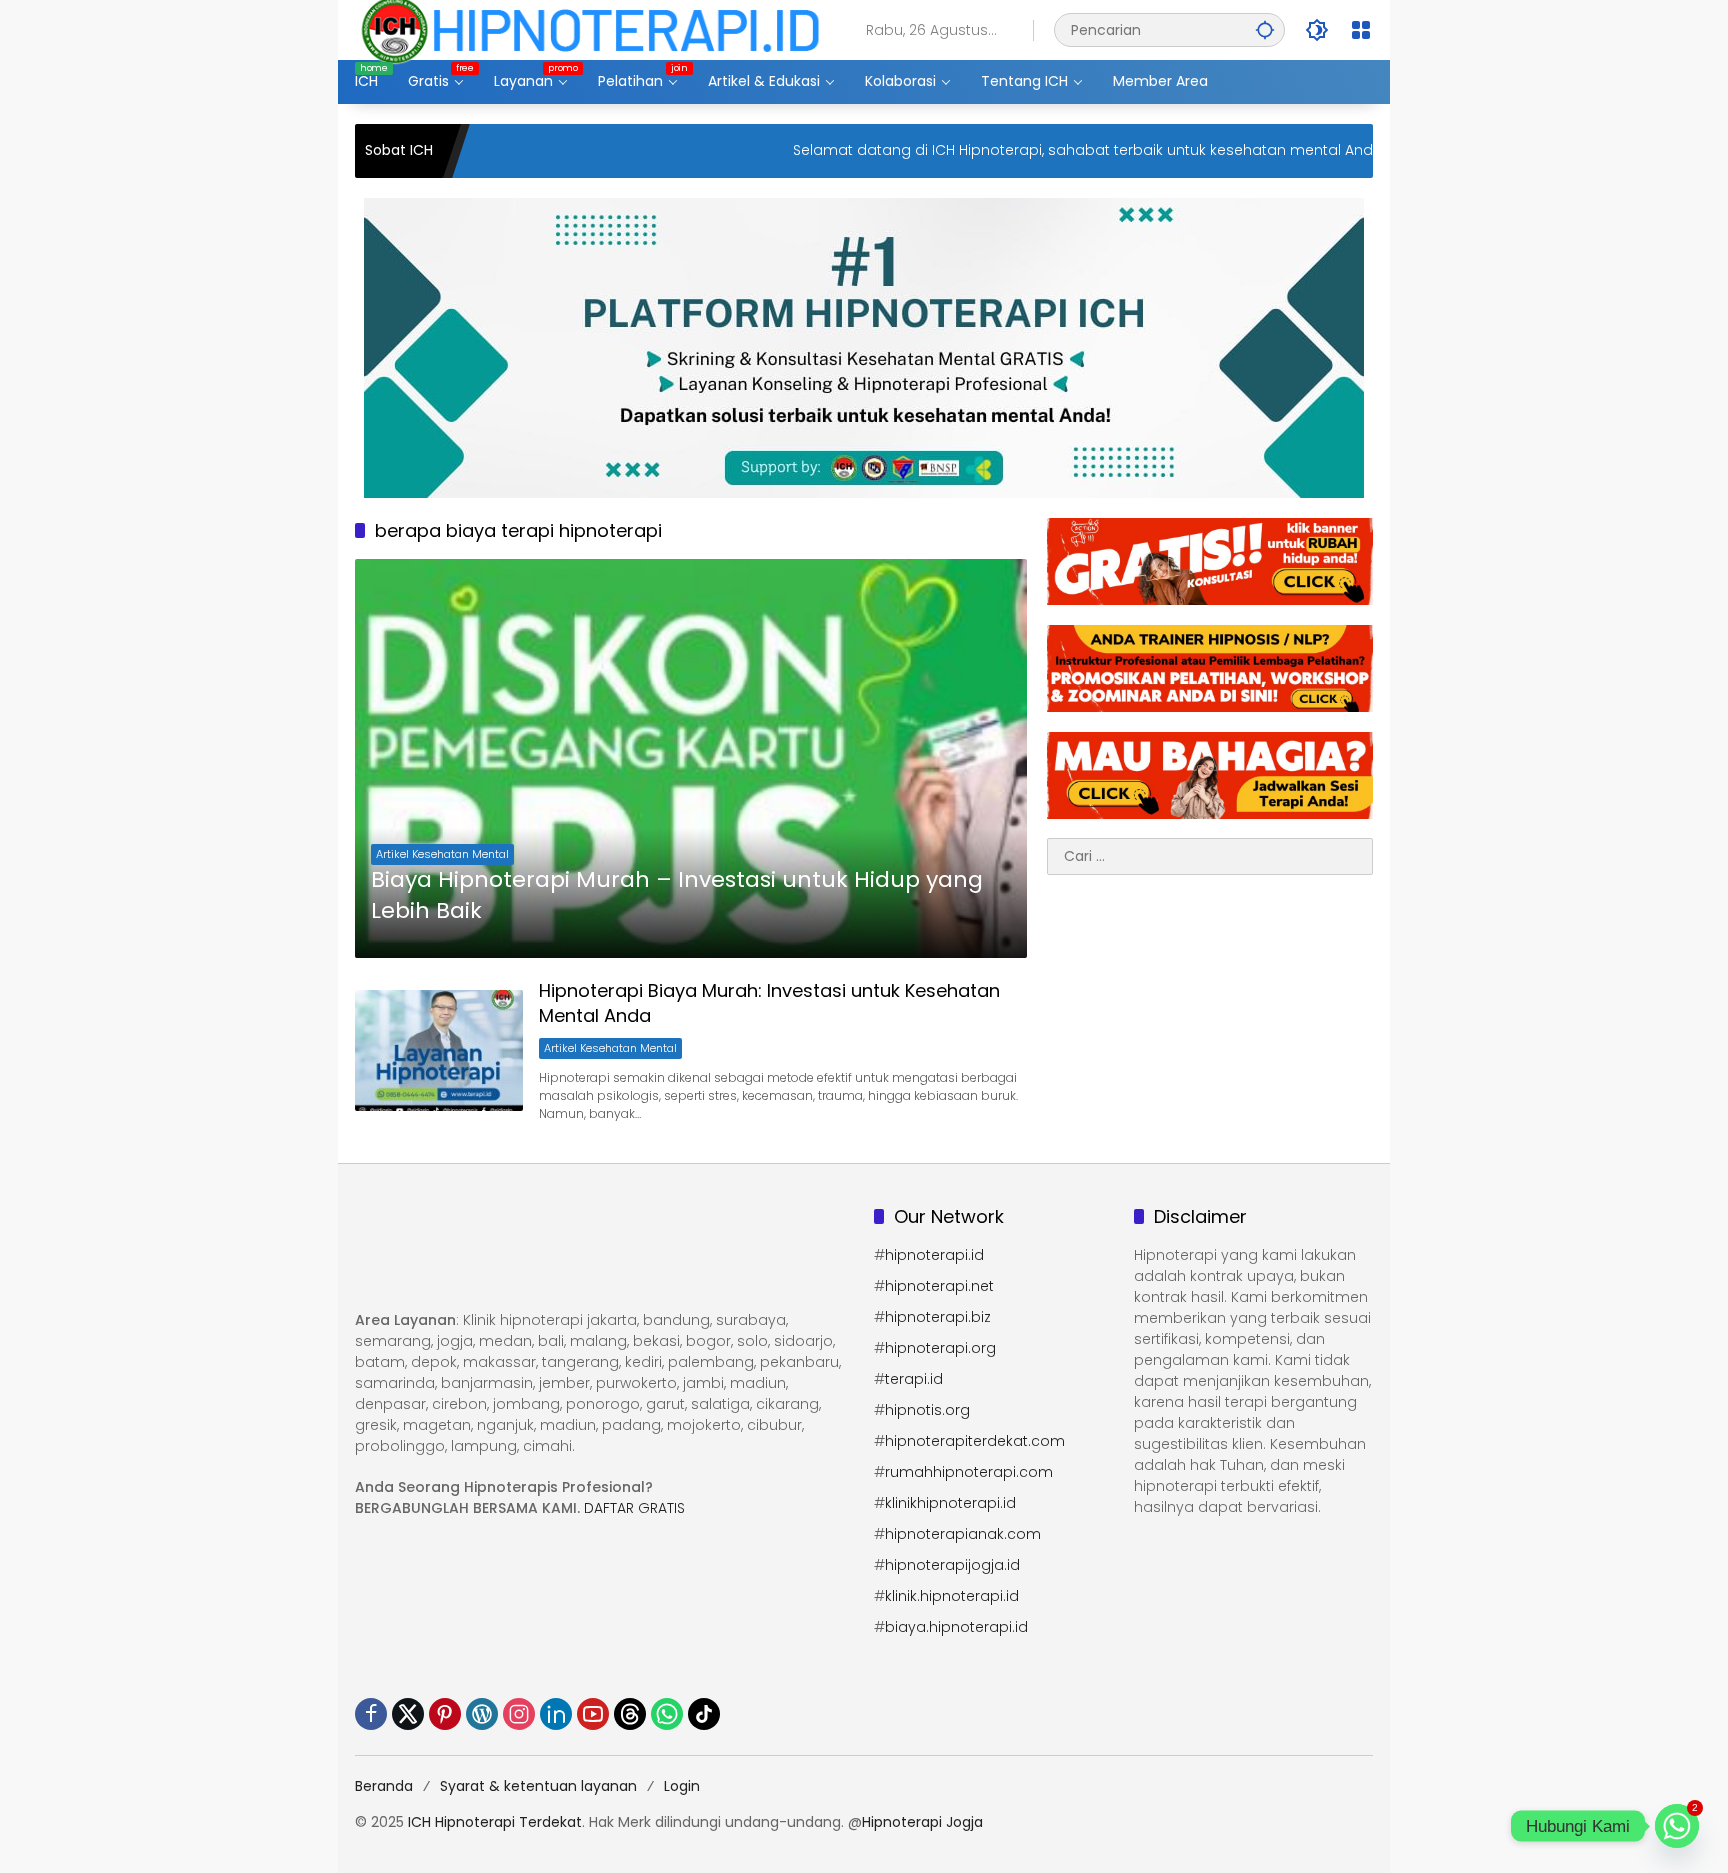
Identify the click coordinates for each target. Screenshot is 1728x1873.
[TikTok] (704, 1714)
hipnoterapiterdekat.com (975, 1441)
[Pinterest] (445, 1714)
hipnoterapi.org (940, 1348)
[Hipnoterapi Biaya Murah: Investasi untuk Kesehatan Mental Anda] (439, 1050)
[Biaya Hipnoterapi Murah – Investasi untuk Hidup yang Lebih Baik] (691, 758)
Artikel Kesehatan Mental (442, 854)
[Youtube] (593, 1714)
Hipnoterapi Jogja (922, 1822)
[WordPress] (482, 1714)
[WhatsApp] (667, 1714)
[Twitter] (408, 1714)
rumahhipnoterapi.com (969, 1472)
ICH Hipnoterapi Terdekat (495, 1822)
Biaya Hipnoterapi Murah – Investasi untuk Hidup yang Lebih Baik (677, 895)
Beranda (384, 1786)
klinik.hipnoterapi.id (952, 1596)
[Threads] (630, 1714)
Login (682, 1786)
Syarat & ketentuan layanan (538, 1786)
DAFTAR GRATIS (634, 1508)
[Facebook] (371, 1714)
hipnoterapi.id (934, 1255)
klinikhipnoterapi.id (950, 1503)
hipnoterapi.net (939, 1286)
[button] (1265, 29)
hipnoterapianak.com (963, 1534)
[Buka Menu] (1361, 30)
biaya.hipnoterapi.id (956, 1627)
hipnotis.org (927, 1410)
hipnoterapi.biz (938, 1317)
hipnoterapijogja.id (952, 1565)
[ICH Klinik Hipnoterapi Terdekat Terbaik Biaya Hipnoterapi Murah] (590, 29)
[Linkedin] (556, 1714)
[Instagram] (519, 1714)
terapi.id (914, 1379)
